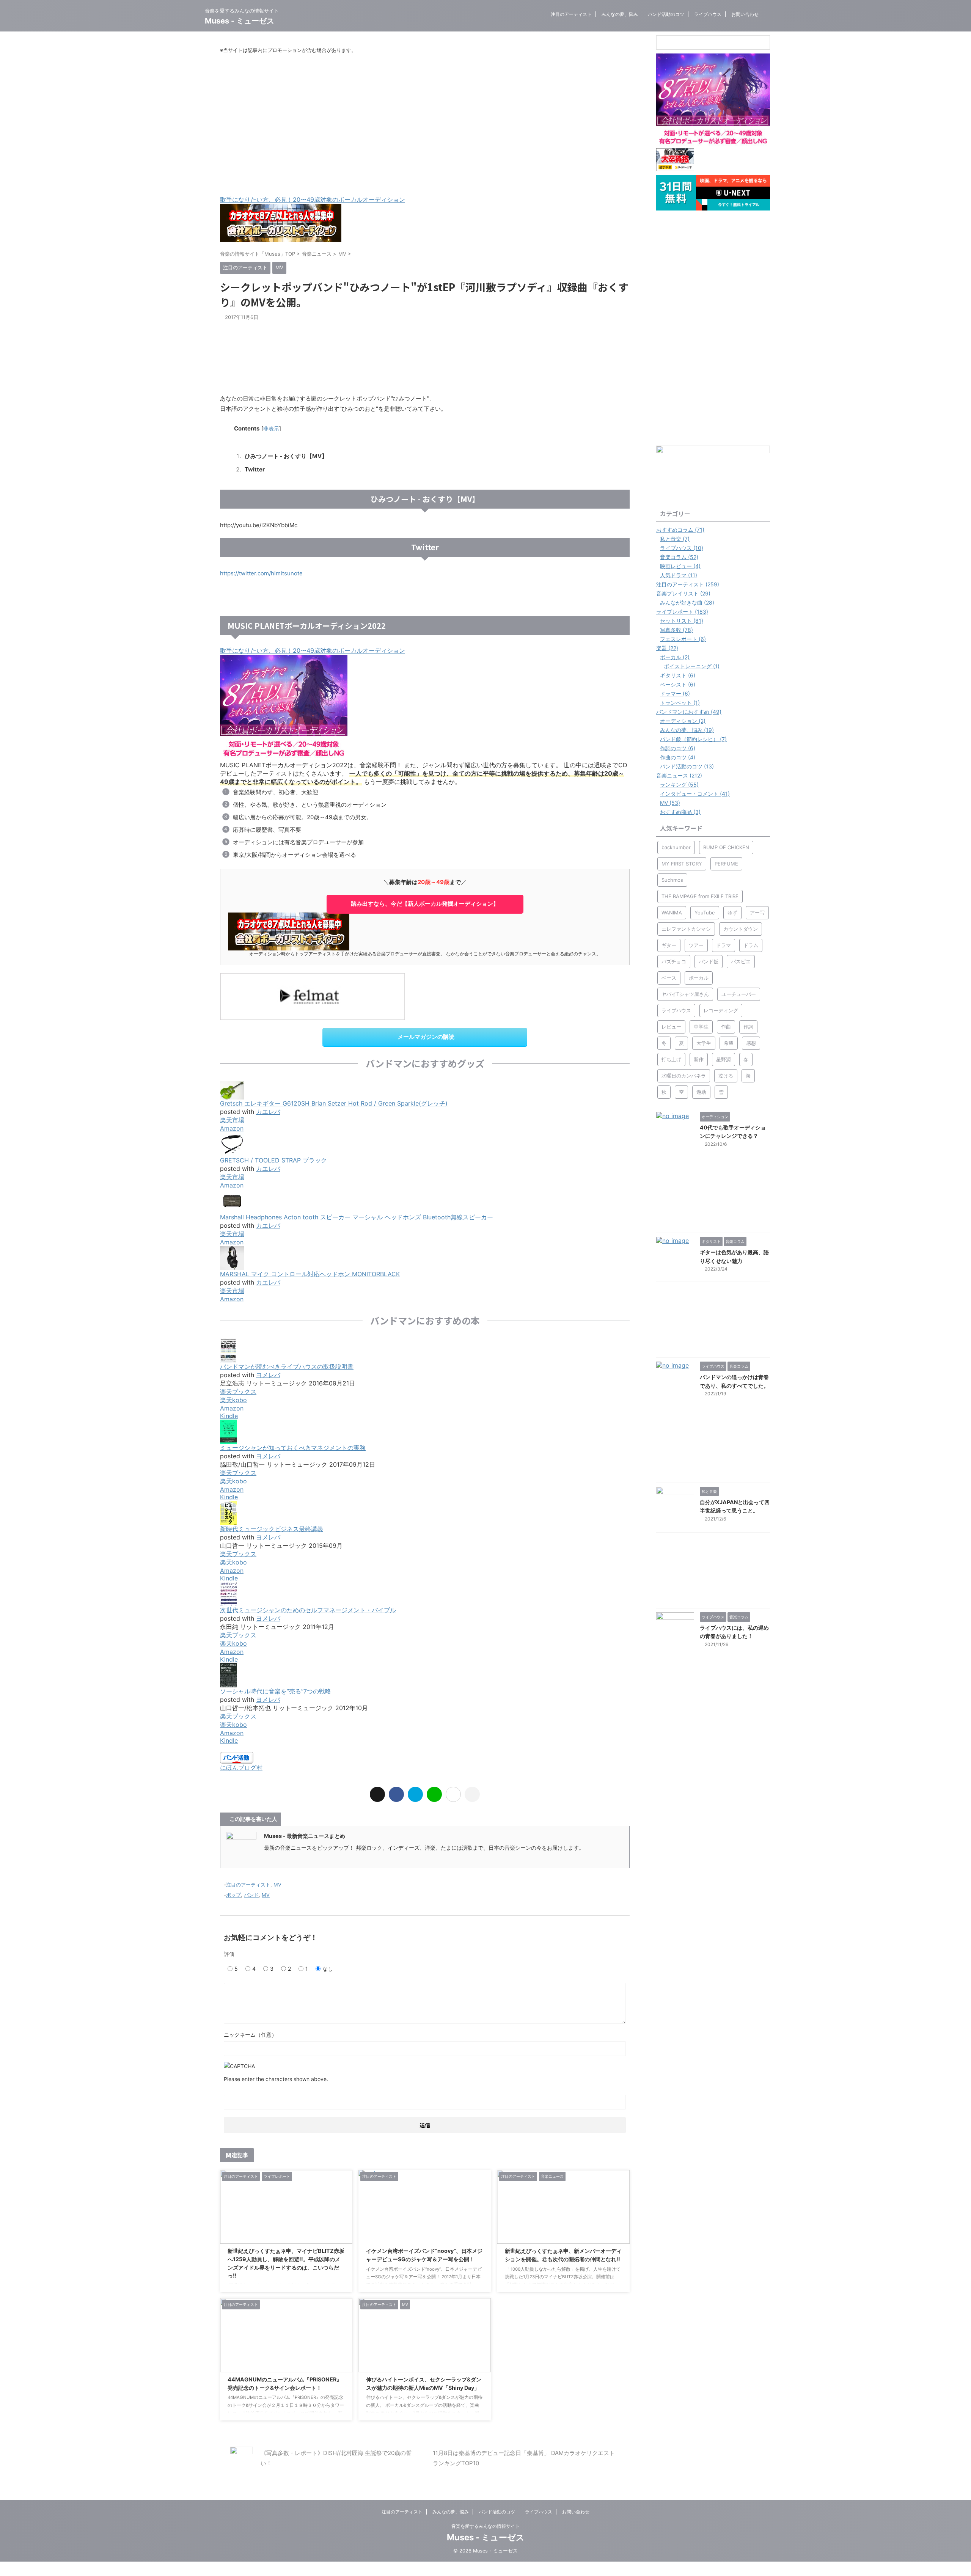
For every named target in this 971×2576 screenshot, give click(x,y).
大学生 (704, 1043)
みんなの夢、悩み (620, 14)
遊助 (701, 1092)
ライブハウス (708, 14)
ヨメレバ (268, 1375)
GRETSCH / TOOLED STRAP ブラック (273, 1160)
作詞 (748, 1027)
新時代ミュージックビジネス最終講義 (272, 1529)
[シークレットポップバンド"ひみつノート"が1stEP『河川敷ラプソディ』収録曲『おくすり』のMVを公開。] (415, 1794)
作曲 (726, 1027)
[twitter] (377, 1794)
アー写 (757, 913)
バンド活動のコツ (666, 14)
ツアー (696, 945)
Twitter (255, 469)
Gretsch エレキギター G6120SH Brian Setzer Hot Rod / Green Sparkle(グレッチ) (334, 1103)
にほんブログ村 (241, 1767)
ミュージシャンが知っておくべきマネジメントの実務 (293, 1448)
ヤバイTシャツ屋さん (685, 994)
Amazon (232, 1128)
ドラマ (724, 945)
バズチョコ (674, 961)
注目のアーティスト (571, 14)
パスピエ (741, 961)
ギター (669, 945)
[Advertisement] (425, 125)
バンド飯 (709, 961)
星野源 (724, 1059)
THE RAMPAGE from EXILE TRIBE (700, 896)
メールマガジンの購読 (426, 1037)
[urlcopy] (472, 1794)
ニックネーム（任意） (250, 2035)
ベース (669, 978)
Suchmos (672, 880)
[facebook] (396, 1794)
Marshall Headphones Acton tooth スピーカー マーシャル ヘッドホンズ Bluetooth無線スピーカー (357, 1217)
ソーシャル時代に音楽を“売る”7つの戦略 (276, 1691)
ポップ (233, 1895)
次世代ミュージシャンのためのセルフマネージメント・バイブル (308, 1610)
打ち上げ (671, 1059)
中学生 (701, 1027)
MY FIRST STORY (682, 864)
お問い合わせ (745, 14)
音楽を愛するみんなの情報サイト (485, 2526)
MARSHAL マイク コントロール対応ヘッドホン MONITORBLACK (310, 1274)
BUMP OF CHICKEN (726, 847)
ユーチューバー (739, 994)
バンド (251, 1895)
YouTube (705, 913)
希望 (729, 1043)
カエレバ (268, 1112)
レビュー (671, 1027)
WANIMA (672, 913)
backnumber (676, 847)
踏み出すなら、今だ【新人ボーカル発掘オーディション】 (425, 904)
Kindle (229, 1416)
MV (277, 1885)
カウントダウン (741, 929)
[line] (434, 1794)
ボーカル (699, 978)
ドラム (751, 945)
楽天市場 (232, 1120)
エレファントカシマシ (686, 929)
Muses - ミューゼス (240, 21)
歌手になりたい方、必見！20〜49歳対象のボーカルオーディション (313, 199)
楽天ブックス (238, 1392)
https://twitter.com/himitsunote (261, 573)
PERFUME (726, 864)
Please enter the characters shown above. (276, 2079)
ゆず (732, 913)
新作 (699, 1059)
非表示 (271, 428)
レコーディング (721, 1010)
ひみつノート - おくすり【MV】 (286, 456)
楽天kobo (233, 1400)
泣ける (726, 1076)
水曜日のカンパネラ (684, 1076)
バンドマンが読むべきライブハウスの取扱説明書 (287, 1367)
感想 (751, 1043)
